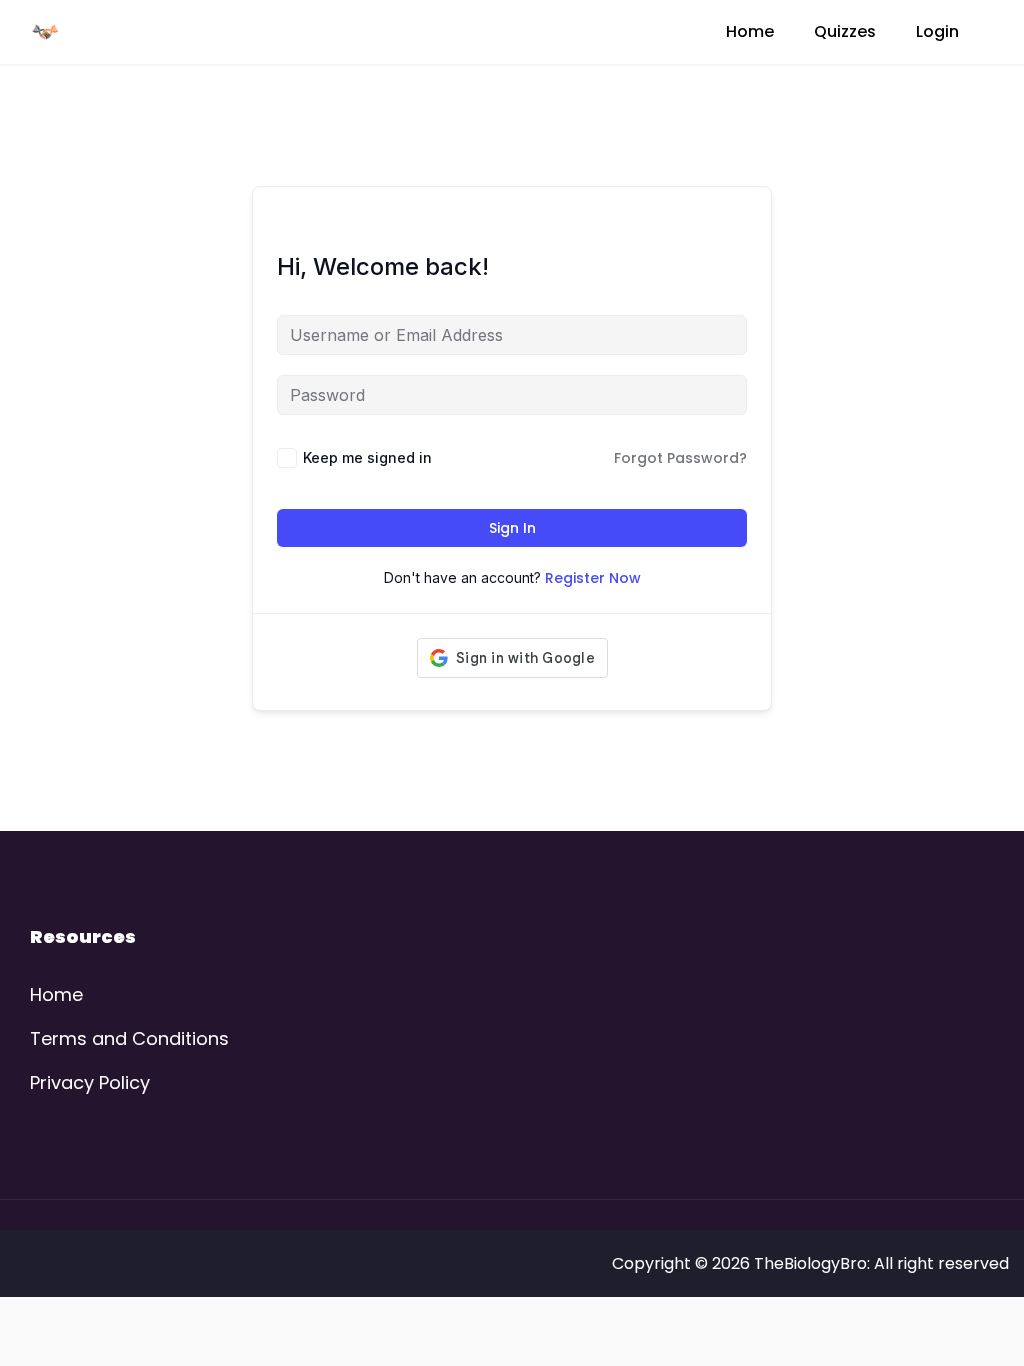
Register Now (593, 578)
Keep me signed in (367, 457)
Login (937, 31)
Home (750, 31)
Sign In (512, 528)
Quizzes (845, 31)
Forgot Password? (680, 458)
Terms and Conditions (129, 1038)
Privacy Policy (90, 1082)
